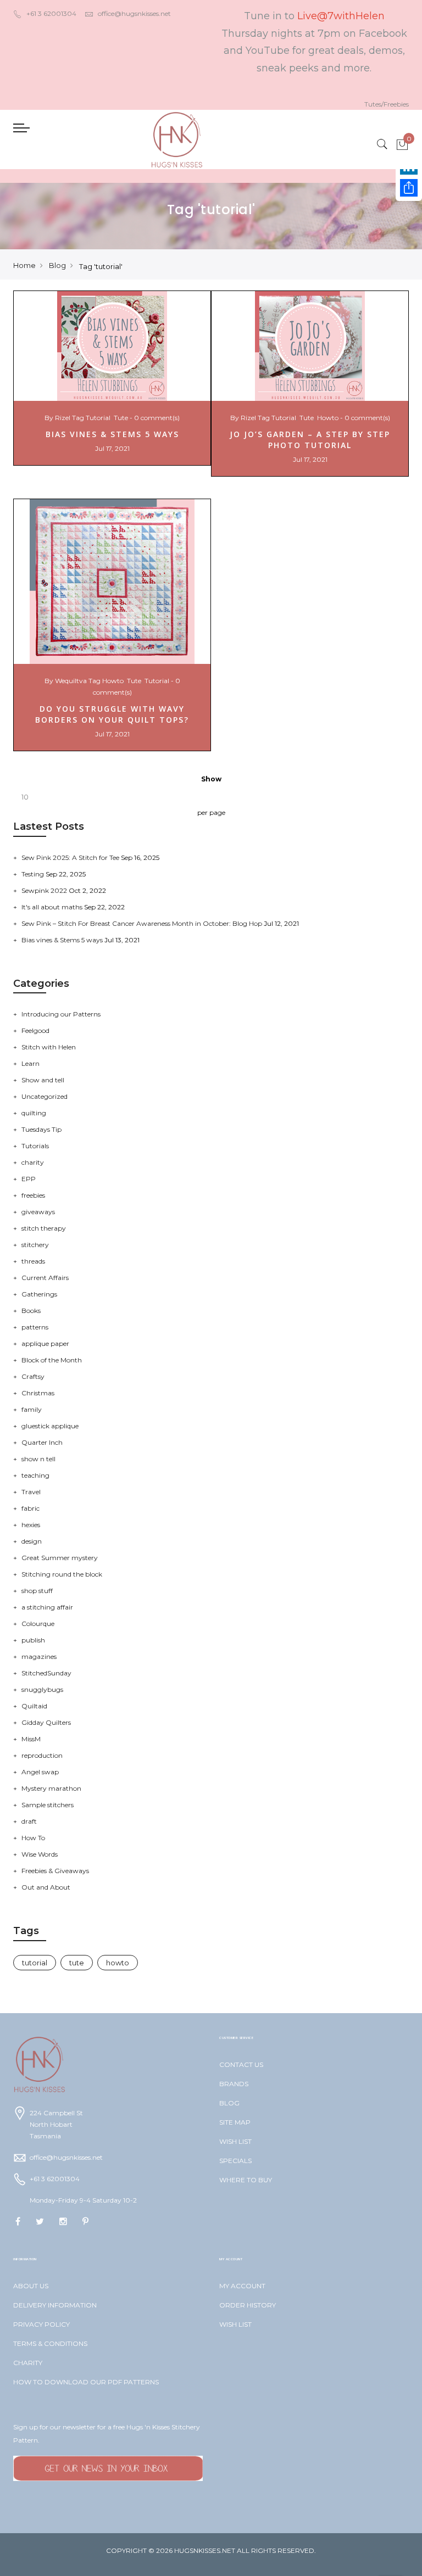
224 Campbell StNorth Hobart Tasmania (56, 2124)
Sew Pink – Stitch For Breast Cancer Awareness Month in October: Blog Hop (143, 923)
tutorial (98, 418)
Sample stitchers (48, 1805)
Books (31, 1311)
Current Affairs (45, 1278)
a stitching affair (47, 1607)
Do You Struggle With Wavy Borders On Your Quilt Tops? (112, 714)
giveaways (38, 1212)
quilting (34, 1113)
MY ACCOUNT (242, 2286)
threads (33, 1261)
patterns (35, 1327)
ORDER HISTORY (248, 2305)
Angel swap (40, 1772)
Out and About (46, 1887)
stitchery (35, 1245)
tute (121, 418)
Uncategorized (45, 1096)
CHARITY (28, 2363)
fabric (30, 1508)
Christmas (38, 1393)
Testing (34, 874)
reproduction (42, 1755)
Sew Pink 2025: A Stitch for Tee (71, 857)
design (32, 1541)
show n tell (38, 1459)
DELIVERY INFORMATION (55, 2305)
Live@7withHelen (341, 16)
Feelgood (35, 1030)
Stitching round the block (62, 1574)
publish (33, 1640)
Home (24, 265)
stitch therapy (44, 1228)
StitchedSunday (46, 1673)
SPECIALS (235, 2161)
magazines (39, 1656)
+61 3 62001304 (51, 13)
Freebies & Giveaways (55, 1871)
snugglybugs (42, 1689)
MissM (31, 1739)
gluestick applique (50, 1426)
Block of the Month (52, 1360)
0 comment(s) (157, 418)
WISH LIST (235, 2141)
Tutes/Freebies (387, 104)
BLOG (229, 2103)
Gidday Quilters (46, 1722)
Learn (30, 1063)
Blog (57, 265)
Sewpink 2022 (45, 890)
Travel (31, 1492)
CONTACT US (241, 2064)
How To (33, 1838)
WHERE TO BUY (246, 2180)
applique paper (45, 1343)
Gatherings (39, 1294)
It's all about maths (53, 907)
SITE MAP (235, 2122)
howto (328, 418)
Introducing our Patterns (61, 1014)
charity (33, 1162)
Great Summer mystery (60, 1558)
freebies (33, 1195)
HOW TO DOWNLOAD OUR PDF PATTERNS (86, 2382)
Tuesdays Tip (41, 1129)
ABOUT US (31, 2286)
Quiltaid (34, 1706)
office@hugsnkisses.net (134, 13)
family (32, 1409)
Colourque (38, 1624)
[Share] (409, 188)
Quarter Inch (42, 1442)
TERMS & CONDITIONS (50, 2343)
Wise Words (40, 1854)
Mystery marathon (51, 1788)
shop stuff (37, 1591)
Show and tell (43, 1080)
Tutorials (35, 1146)
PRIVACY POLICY (41, 2324)
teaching (35, 1475)
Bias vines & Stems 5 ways (112, 434)
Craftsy (33, 1376)
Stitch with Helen (49, 1047)
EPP (29, 1179)
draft (29, 1821)
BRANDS (234, 2084)
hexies (31, 1525)
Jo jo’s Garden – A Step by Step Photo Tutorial (310, 440)
